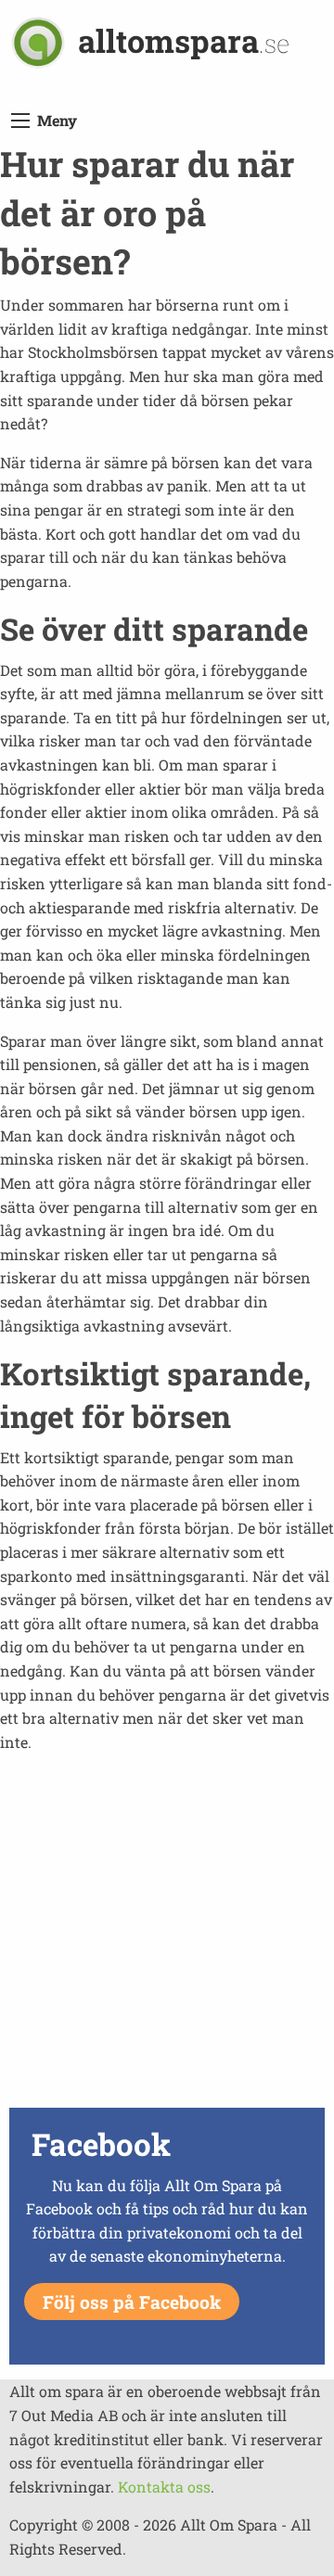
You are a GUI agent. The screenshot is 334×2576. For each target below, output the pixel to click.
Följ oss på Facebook (132, 2302)
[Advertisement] (167, 1935)
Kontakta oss (164, 2487)
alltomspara (184, 40)
